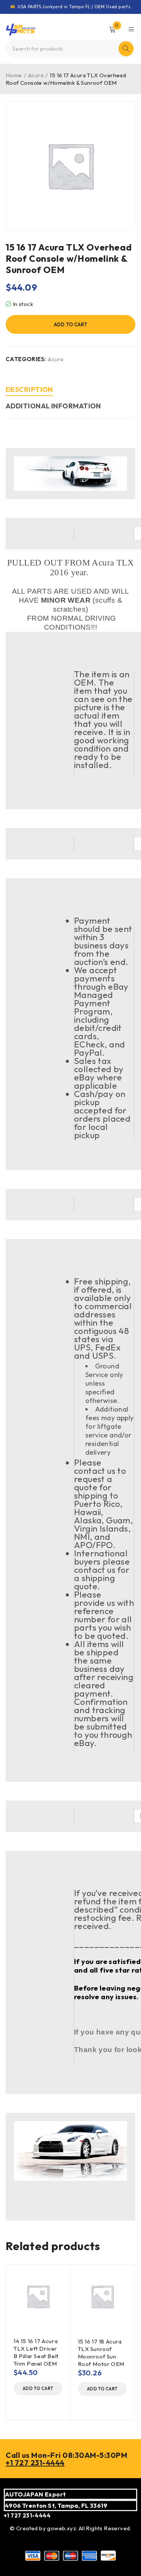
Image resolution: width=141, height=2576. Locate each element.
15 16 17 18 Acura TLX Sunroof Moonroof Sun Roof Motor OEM (101, 2353)
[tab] (29, 391)
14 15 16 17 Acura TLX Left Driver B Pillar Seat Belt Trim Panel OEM (36, 2352)
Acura (36, 75)
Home (14, 75)
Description (29, 389)
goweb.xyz (61, 2528)
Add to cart (70, 324)
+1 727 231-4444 (35, 2463)
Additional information (53, 406)
